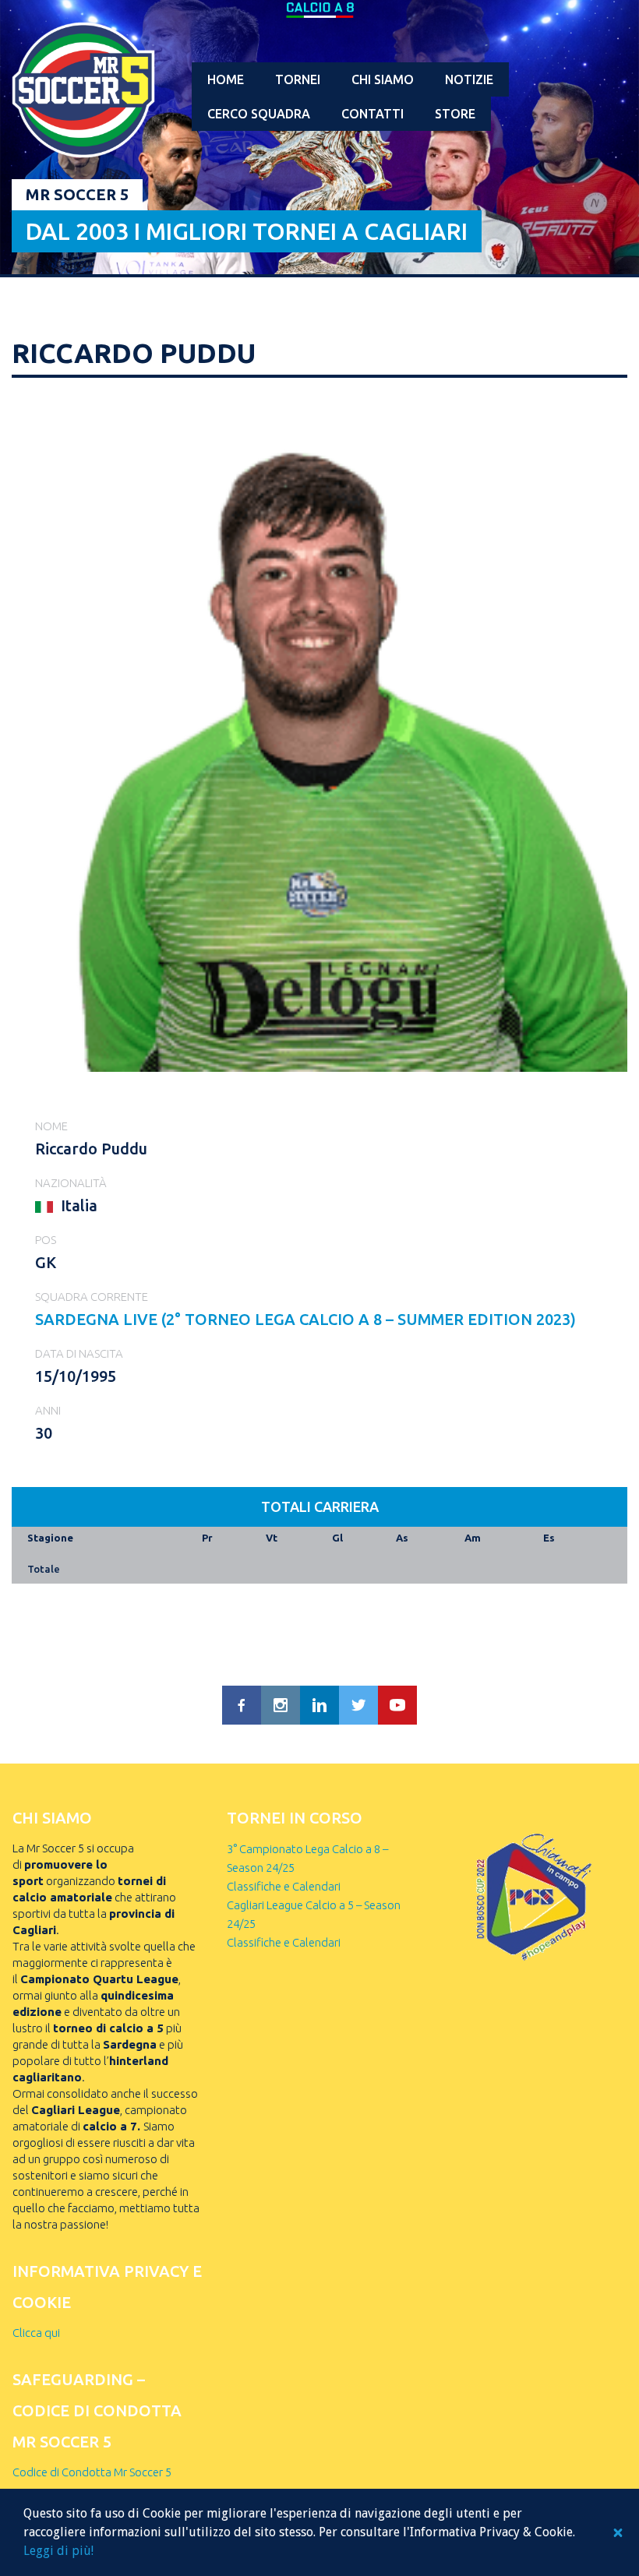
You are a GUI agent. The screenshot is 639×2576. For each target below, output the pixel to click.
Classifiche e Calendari (284, 1886)
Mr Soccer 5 (77, 194)
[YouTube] (397, 1705)
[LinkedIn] (319, 1705)
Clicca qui (36, 2333)
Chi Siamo (383, 79)
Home (226, 79)
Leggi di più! (58, 2551)
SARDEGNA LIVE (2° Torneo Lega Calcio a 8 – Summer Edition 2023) (305, 1319)
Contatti (372, 114)
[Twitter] (358, 1705)
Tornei (298, 79)
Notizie (469, 79)
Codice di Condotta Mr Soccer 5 (92, 2472)
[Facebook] (242, 1705)
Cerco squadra (259, 114)
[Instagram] (281, 1705)
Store (455, 114)
